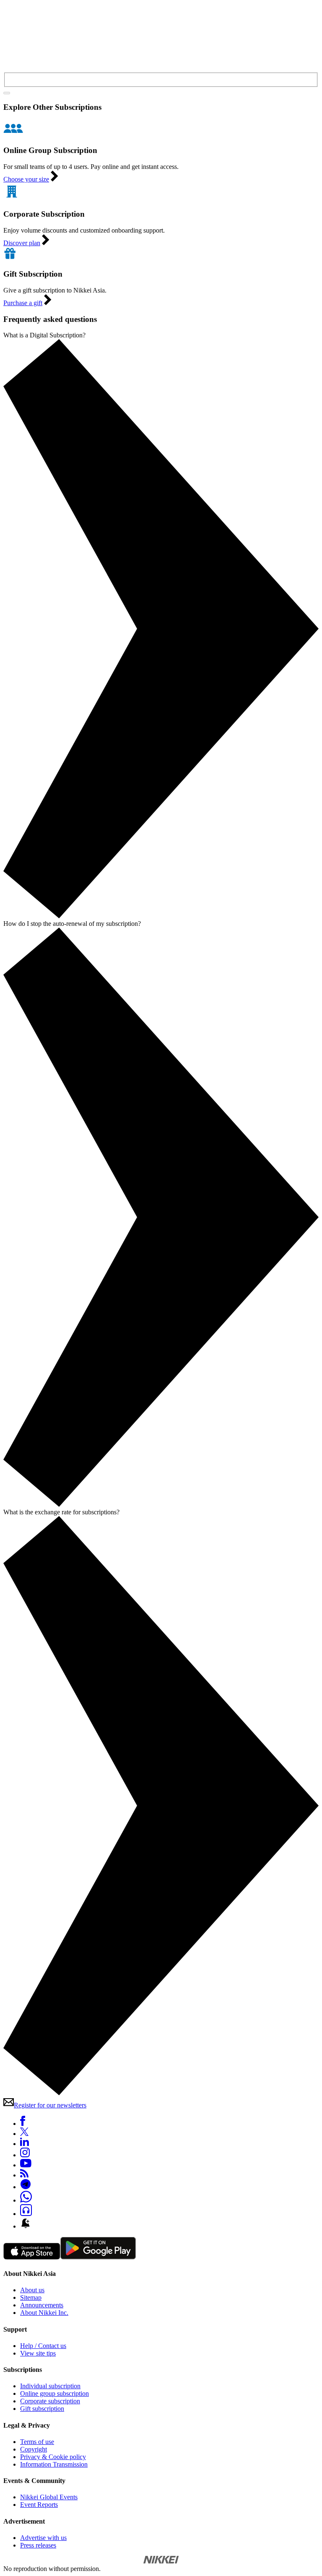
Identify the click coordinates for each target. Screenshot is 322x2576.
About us (32, 2290)
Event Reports (39, 2505)
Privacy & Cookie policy (53, 2457)
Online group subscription (55, 2393)
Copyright (34, 2449)
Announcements (42, 2305)
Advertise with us (43, 2538)
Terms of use (37, 2442)
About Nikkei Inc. (44, 2313)
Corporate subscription (50, 2401)
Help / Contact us (43, 2346)
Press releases (38, 2545)
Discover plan (22, 243)
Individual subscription (50, 2386)
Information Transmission (54, 2464)
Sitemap (31, 2297)
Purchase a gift (23, 303)
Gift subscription (42, 2409)
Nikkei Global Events (49, 2497)
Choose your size (26, 179)
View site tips (38, 2353)
